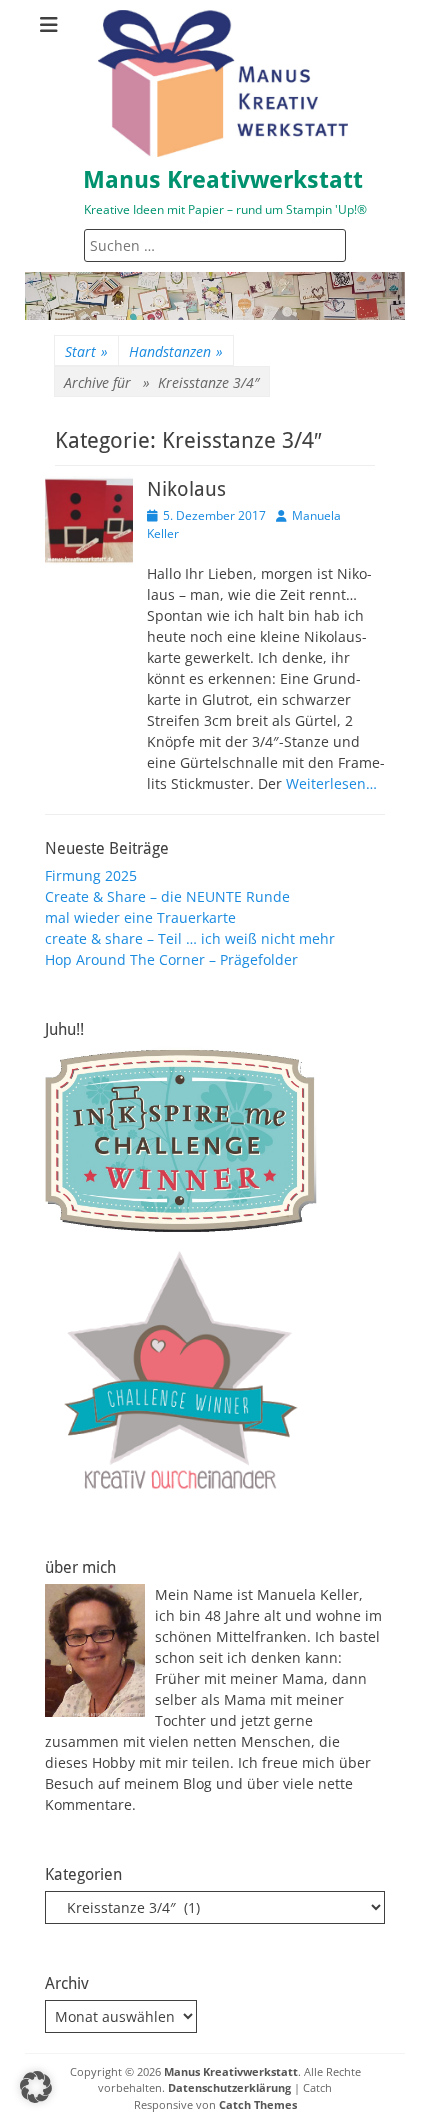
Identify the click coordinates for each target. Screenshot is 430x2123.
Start (86, 351)
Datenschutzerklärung (229, 2087)
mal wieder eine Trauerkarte (140, 917)
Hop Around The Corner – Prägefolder (171, 959)
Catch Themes (258, 2104)
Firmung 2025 (91, 875)
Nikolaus (186, 489)
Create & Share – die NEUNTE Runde (167, 896)
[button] (36, 2087)
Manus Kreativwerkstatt (223, 180)
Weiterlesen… (331, 783)
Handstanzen (176, 351)
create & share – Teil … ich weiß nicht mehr (190, 938)
